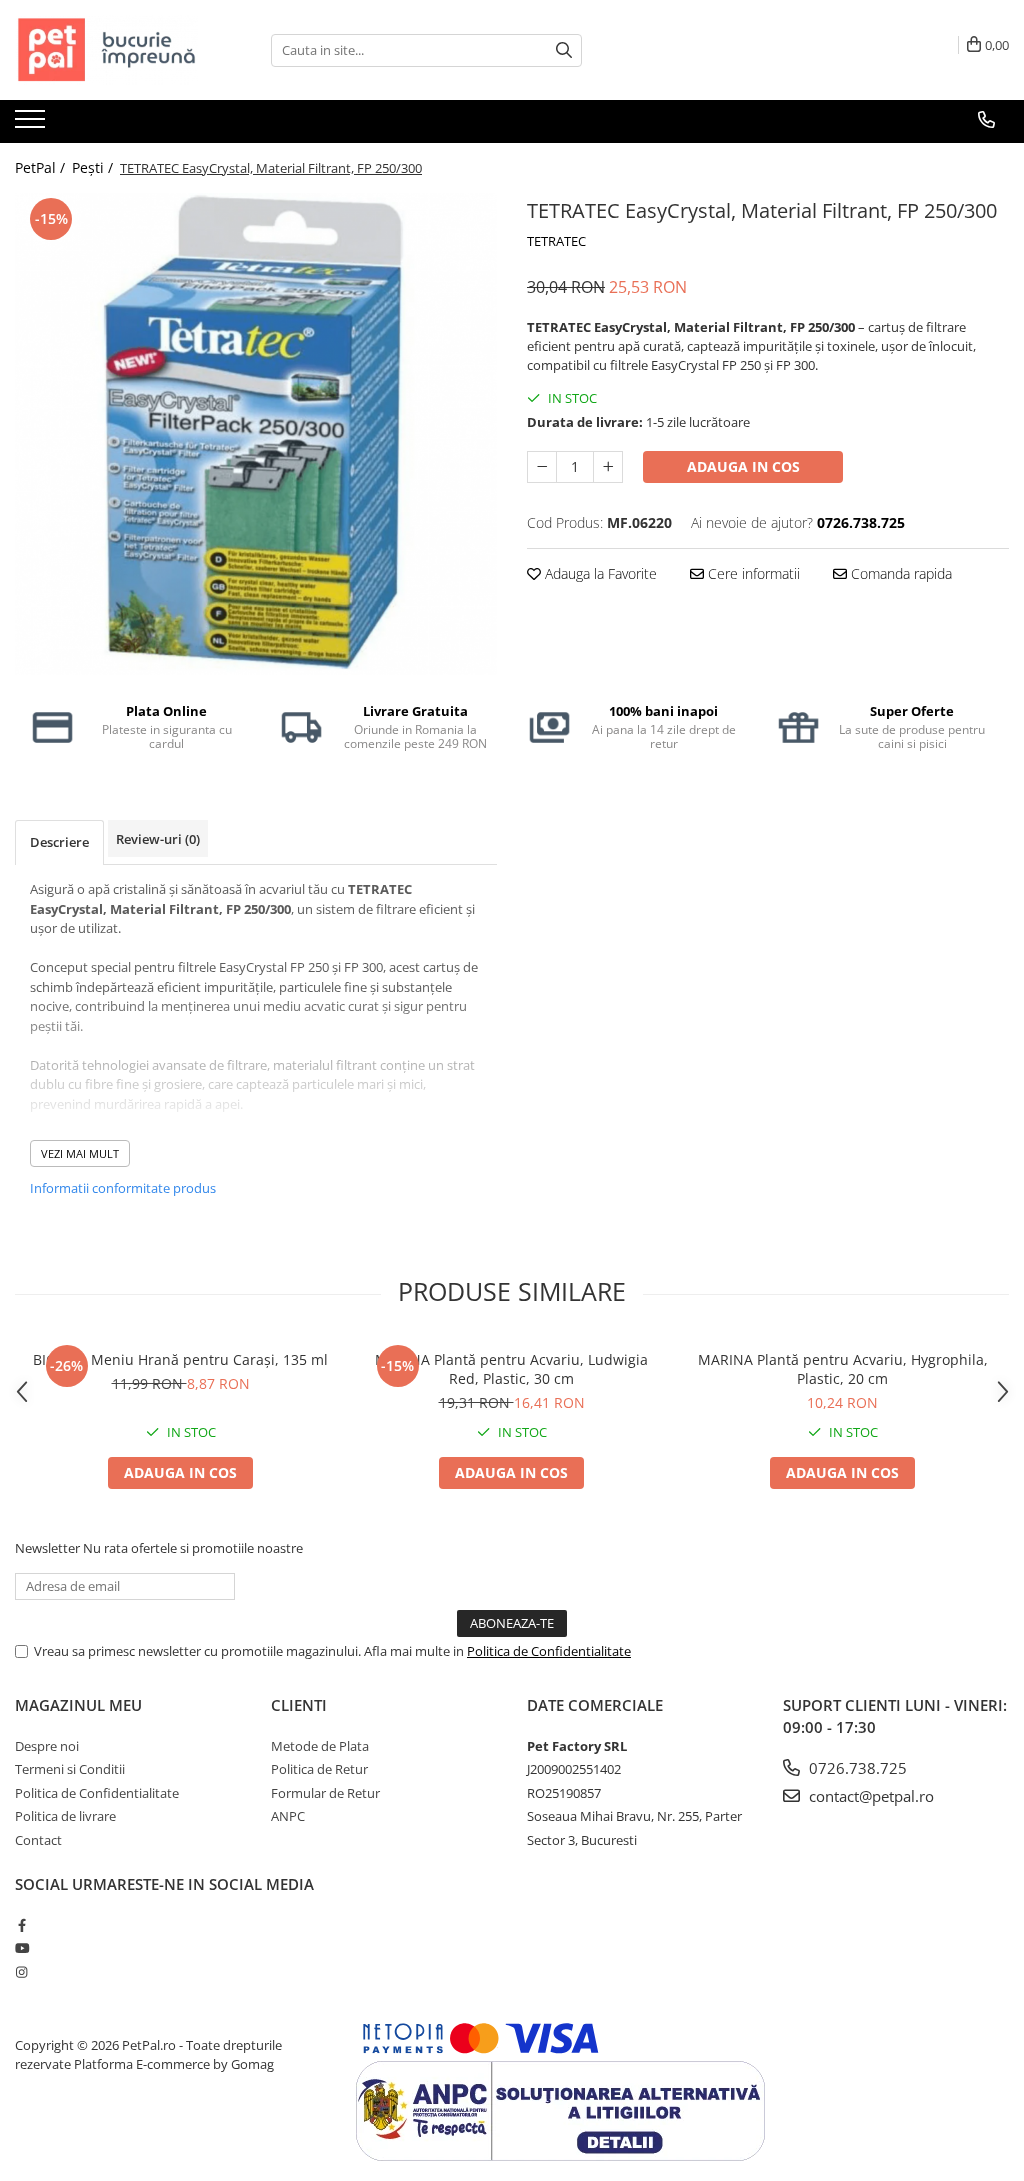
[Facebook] (21, 1925)
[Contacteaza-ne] (986, 120)
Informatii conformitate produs (123, 1188)
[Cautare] (564, 50)
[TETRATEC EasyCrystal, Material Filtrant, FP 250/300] (256, 434)
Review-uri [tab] (158, 839)
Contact (38, 1840)
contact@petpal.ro (869, 1796)
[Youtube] (21, 1948)
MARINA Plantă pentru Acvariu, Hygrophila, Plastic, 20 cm (843, 1369)
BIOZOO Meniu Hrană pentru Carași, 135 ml (180, 1359)
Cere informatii (752, 573)
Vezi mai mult (80, 1153)
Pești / (94, 167)
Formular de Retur (325, 1793)
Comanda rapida (899, 573)
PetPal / (42, 167)
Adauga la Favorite (599, 573)
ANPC (288, 1816)
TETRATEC (556, 241)
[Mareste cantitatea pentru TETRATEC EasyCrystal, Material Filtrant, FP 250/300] (608, 467)
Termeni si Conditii (70, 1769)
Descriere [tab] (59, 842)
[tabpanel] (256, 434)
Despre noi (47, 1746)
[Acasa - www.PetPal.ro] (115, 50)
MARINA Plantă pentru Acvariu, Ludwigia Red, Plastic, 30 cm (511, 1369)
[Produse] (32, 125)
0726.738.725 (856, 1768)
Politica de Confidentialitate (549, 1651)
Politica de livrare (65, 1816)
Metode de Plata (320, 1746)
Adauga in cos (743, 466)
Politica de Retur (319, 1769)
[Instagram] (21, 1972)
